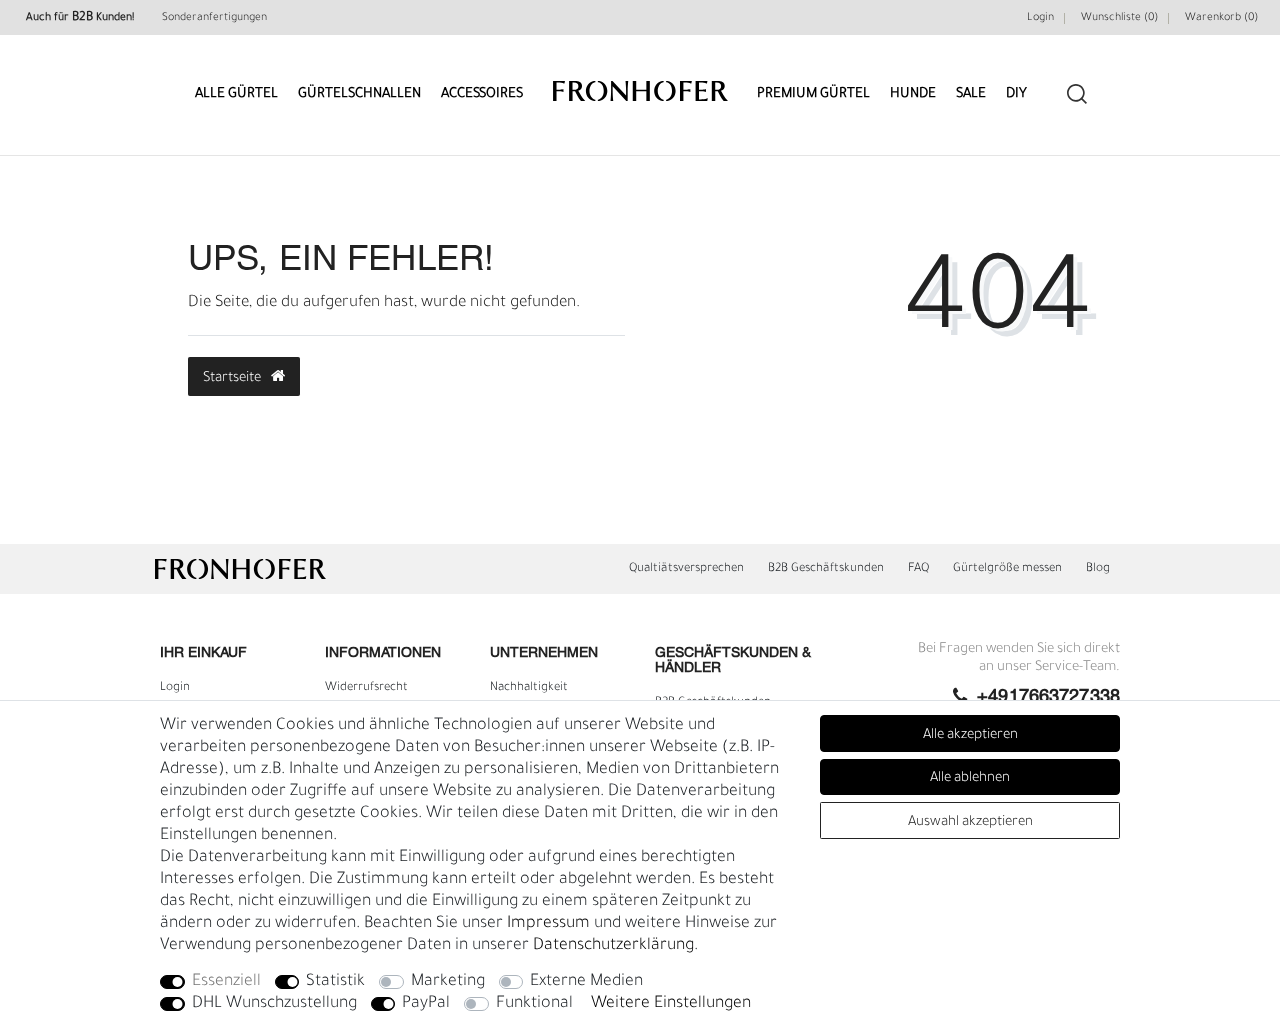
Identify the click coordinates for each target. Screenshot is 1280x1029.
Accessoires (482, 94)
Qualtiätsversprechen (686, 569)
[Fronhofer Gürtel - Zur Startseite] (640, 81)
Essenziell (226, 982)
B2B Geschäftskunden (826, 569)
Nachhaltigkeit (529, 688)
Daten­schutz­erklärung (613, 946)
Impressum (548, 924)
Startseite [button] (233, 378)
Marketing (448, 982)
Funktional (534, 1004)
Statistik (335, 982)
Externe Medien (586, 982)
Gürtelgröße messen (1007, 569)
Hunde (913, 94)
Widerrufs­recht (366, 688)
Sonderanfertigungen (214, 18)
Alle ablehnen (970, 778)
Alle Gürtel (236, 94)
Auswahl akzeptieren (970, 822)
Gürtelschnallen (359, 94)
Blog (1098, 569)
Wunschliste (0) (1119, 18)
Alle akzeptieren (970, 735)
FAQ (918, 569)
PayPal (426, 1004)
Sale (971, 94)
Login (1040, 18)
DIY (1016, 94)
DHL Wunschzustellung (274, 1004)
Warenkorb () (1221, 18)
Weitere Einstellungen (671, 1004)
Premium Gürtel (813, 94)
